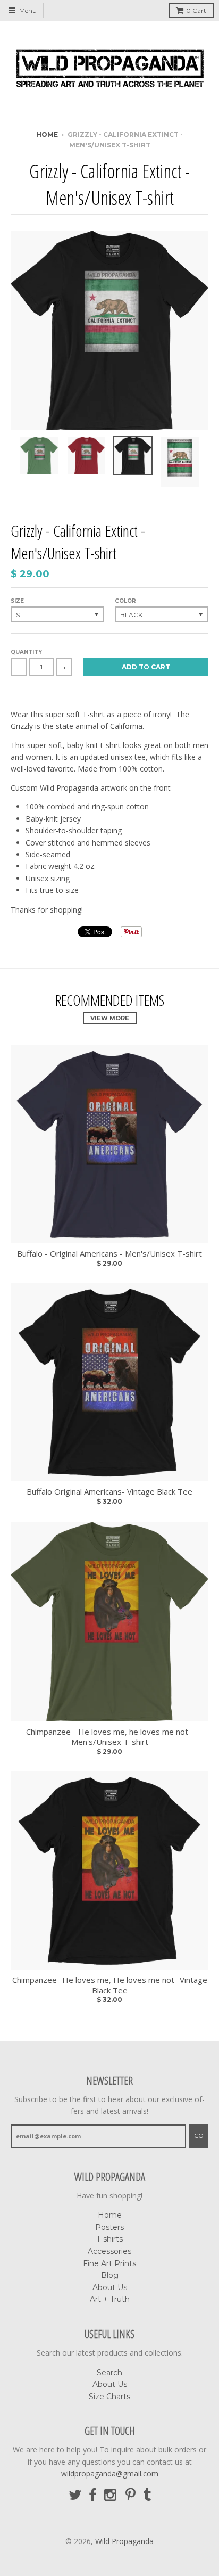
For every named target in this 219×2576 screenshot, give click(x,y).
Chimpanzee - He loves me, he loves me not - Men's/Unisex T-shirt (110, 1737)
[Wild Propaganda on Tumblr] (147, 2495)
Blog (110, 2275)
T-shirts (109, 2239)
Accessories (109, 2251)
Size (17, 601)
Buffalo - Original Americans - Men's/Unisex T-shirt (109, 1254)
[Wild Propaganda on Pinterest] (130, 2495)
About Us (110, 2287)
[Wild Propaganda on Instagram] (111, 2495)
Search (109, 2373)
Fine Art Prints (109, 2263)
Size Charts (109, 2397)
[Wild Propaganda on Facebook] (93, 2495)
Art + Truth (110, 2299)
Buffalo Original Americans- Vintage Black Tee (109, 1492)
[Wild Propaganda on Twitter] (75, 2495)
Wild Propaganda (124, 2541)
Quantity (26, 652)
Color (125, 601)
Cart (196, 10)
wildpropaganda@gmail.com (110, 2474)
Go (199, 2136)
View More (110, 1018)
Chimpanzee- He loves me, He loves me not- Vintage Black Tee (110, 1985)
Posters (109, 2227)
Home (47, 134)
